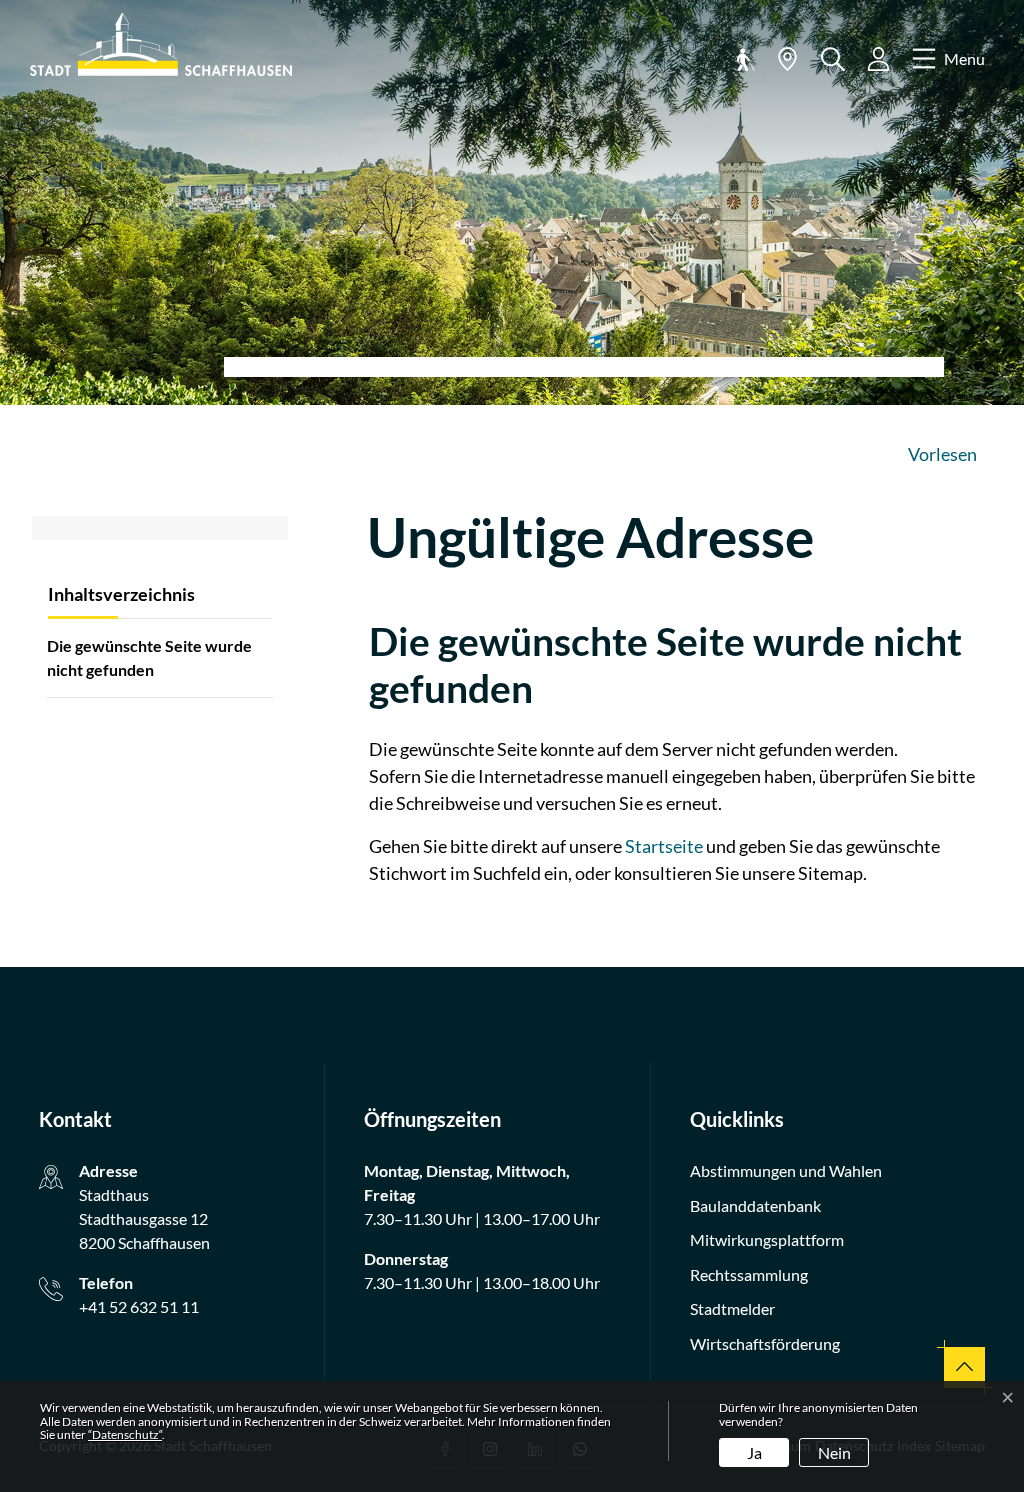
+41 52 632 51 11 (139, 1306)
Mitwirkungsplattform (767, 1239)
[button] (742, 59)
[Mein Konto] (878, 59)
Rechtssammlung (749, 1274)
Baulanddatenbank (755, 1205)
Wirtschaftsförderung (765, 1343)
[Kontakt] (787, 59)
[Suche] (833, 59)
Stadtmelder (732, 1308)
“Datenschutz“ (125, 1434)
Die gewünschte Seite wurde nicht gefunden (149, 657)
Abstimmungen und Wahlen (786, 1170)
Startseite (664, 846)
